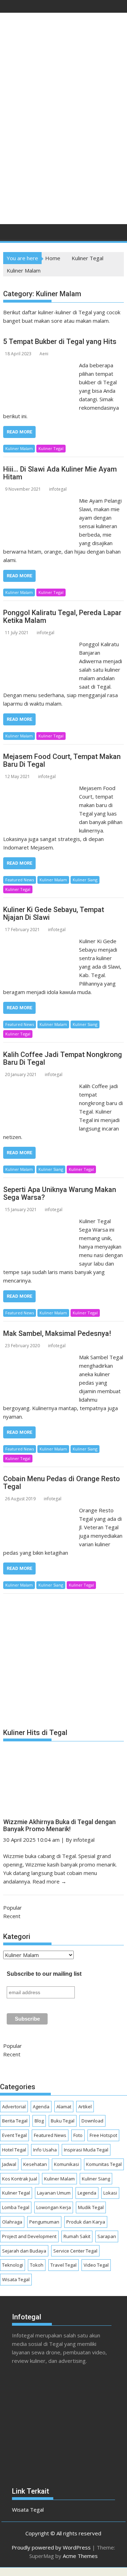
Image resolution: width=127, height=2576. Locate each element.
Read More (19, 432)
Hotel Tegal (14, 2150)
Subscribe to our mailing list (44, 1974)
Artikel (85, 2107)
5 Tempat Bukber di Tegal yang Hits (60, 341)
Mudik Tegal (91, 2207)
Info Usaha (45, 2150)
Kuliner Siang (85, 880)
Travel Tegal (64, 2265)
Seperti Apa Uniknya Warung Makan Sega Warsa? (60, 1193)
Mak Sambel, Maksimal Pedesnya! (57, 1333)
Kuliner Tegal (51, 448)
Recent (12, 1916)
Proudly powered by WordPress (51, 2547)
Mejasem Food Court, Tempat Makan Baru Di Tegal (62, 760)
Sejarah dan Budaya (24, 2251)
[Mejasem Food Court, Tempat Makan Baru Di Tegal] (40, 788)
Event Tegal (14, 2135)
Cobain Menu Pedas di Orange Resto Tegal (62, 1483)
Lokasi (110, 2193)
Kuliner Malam (19, 448)
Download (92, 2121)
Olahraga (12, 2222)
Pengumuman (44, 2222)
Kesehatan (35, 2164)
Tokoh (37, 2265)
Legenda (87, 2193)
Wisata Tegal (16, 2279)
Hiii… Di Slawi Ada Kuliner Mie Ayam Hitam (60, 473)
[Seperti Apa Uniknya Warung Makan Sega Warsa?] (40, 1221)
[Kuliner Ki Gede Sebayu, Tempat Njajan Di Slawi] (40, 941)
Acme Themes (80, 2556)
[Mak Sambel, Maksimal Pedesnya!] (40, 1357)
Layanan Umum (54, 2193)
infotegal (58, 489)
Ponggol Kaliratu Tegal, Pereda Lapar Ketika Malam (62, 617)
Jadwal (9, 2164)
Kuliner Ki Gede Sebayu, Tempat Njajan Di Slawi (54, 913)
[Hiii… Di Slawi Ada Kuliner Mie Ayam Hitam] (40, 501)
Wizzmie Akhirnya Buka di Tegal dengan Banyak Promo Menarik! (59, 1825)
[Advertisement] (64, 150)
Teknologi (13, 2265)
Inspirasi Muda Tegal (86, 2150)
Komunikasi (66, 2164)
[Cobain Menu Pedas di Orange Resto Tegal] (40, 1510)
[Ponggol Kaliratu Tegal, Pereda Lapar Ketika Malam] (40, 644)
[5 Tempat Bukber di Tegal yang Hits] (40, 365)
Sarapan (107, 2236)
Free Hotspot (103, 2135)
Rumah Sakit (77, 2236)
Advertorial (14, 2107)
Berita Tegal (15, 2121)
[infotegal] (10, 234)
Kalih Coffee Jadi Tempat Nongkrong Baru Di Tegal (63, 1058)
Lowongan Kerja (54, 2207)
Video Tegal (96, 2265)
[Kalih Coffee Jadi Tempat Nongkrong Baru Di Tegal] (40, 1086)
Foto (78, 2135)
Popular (13, 1908)
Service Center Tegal (75, 2251)
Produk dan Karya (86, 2222)
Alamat (64, 2107)
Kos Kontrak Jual (20, 2179)
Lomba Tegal (16, 2207)
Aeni (44, 354)
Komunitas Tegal (104, 2164)
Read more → (49, 1881)
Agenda (41, 2107)
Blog (39, 2121)
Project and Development (29, 2236)
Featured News (20, 880)
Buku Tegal (63, 2121)
